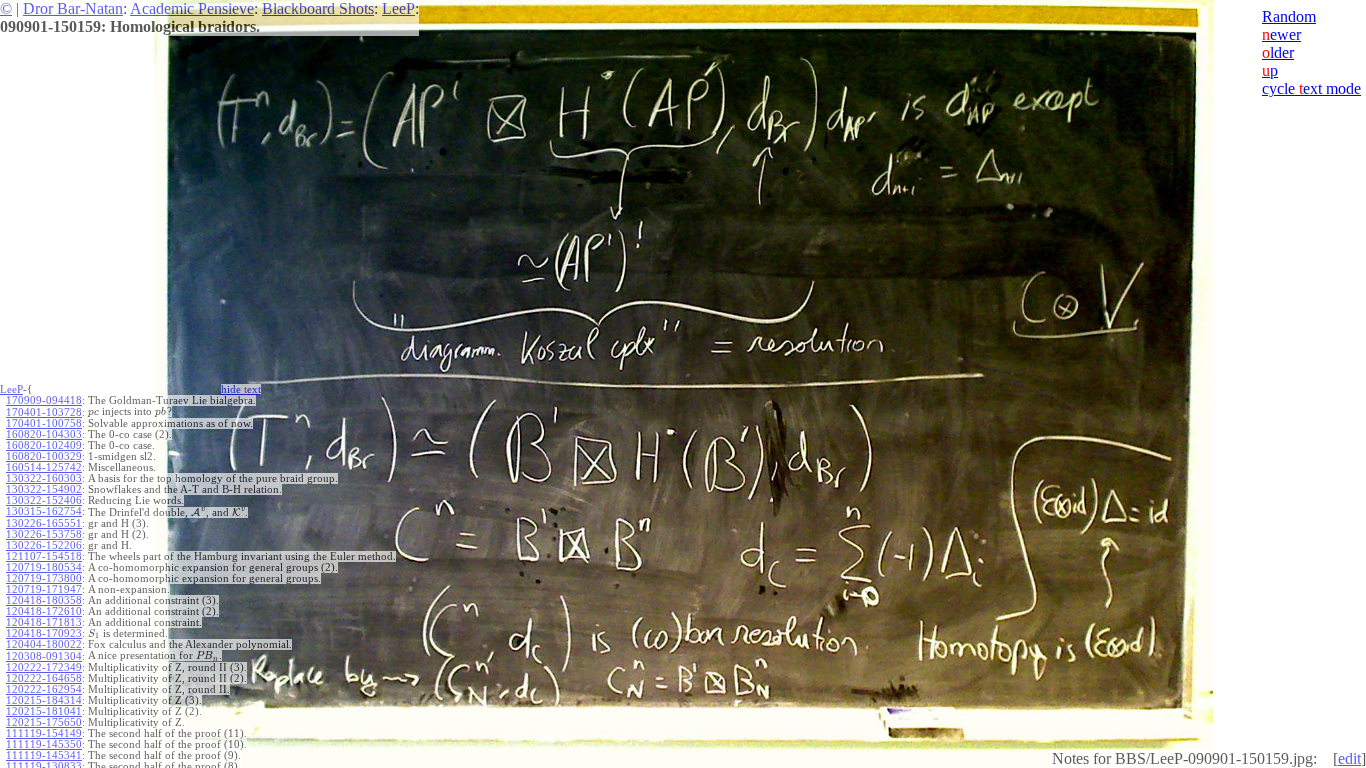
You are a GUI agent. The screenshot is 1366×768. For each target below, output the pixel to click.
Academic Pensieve (192, 8)
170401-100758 (44, 423)
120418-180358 (44, 600)
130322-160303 (44, 478)
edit (1349, 758)
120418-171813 (44, 622)
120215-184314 (44, 700)
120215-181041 (44, 711)
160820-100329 (44, 456)
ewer (1281, 34)
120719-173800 (44, 578)
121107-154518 (44, 556)
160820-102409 (44, 445)
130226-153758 (44, 534)
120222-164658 (44, 678)
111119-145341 (44, 755)
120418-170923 (44, 633)
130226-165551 (44, 523)
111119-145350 (44, 744)
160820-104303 (44, 434)
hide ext (241, 389)
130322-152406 (44, 500)
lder (1278, 52)
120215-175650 (44, 722)
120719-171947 (44, 589)
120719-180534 (44, 567)
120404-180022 (44, 644)
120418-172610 (44, 611)
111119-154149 (44, 733)
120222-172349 (44, 667)
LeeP (398, 8)
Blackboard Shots (318, 8)
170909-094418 (44, 400)
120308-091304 (44, 656)
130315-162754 (44, 511)
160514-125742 (44, 467)
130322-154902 (44, 489)
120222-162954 (44, 689)
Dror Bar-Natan (73, 8)
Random (1289, 16)
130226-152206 (44, 545)
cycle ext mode (1311, 88)
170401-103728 (44, 412)
